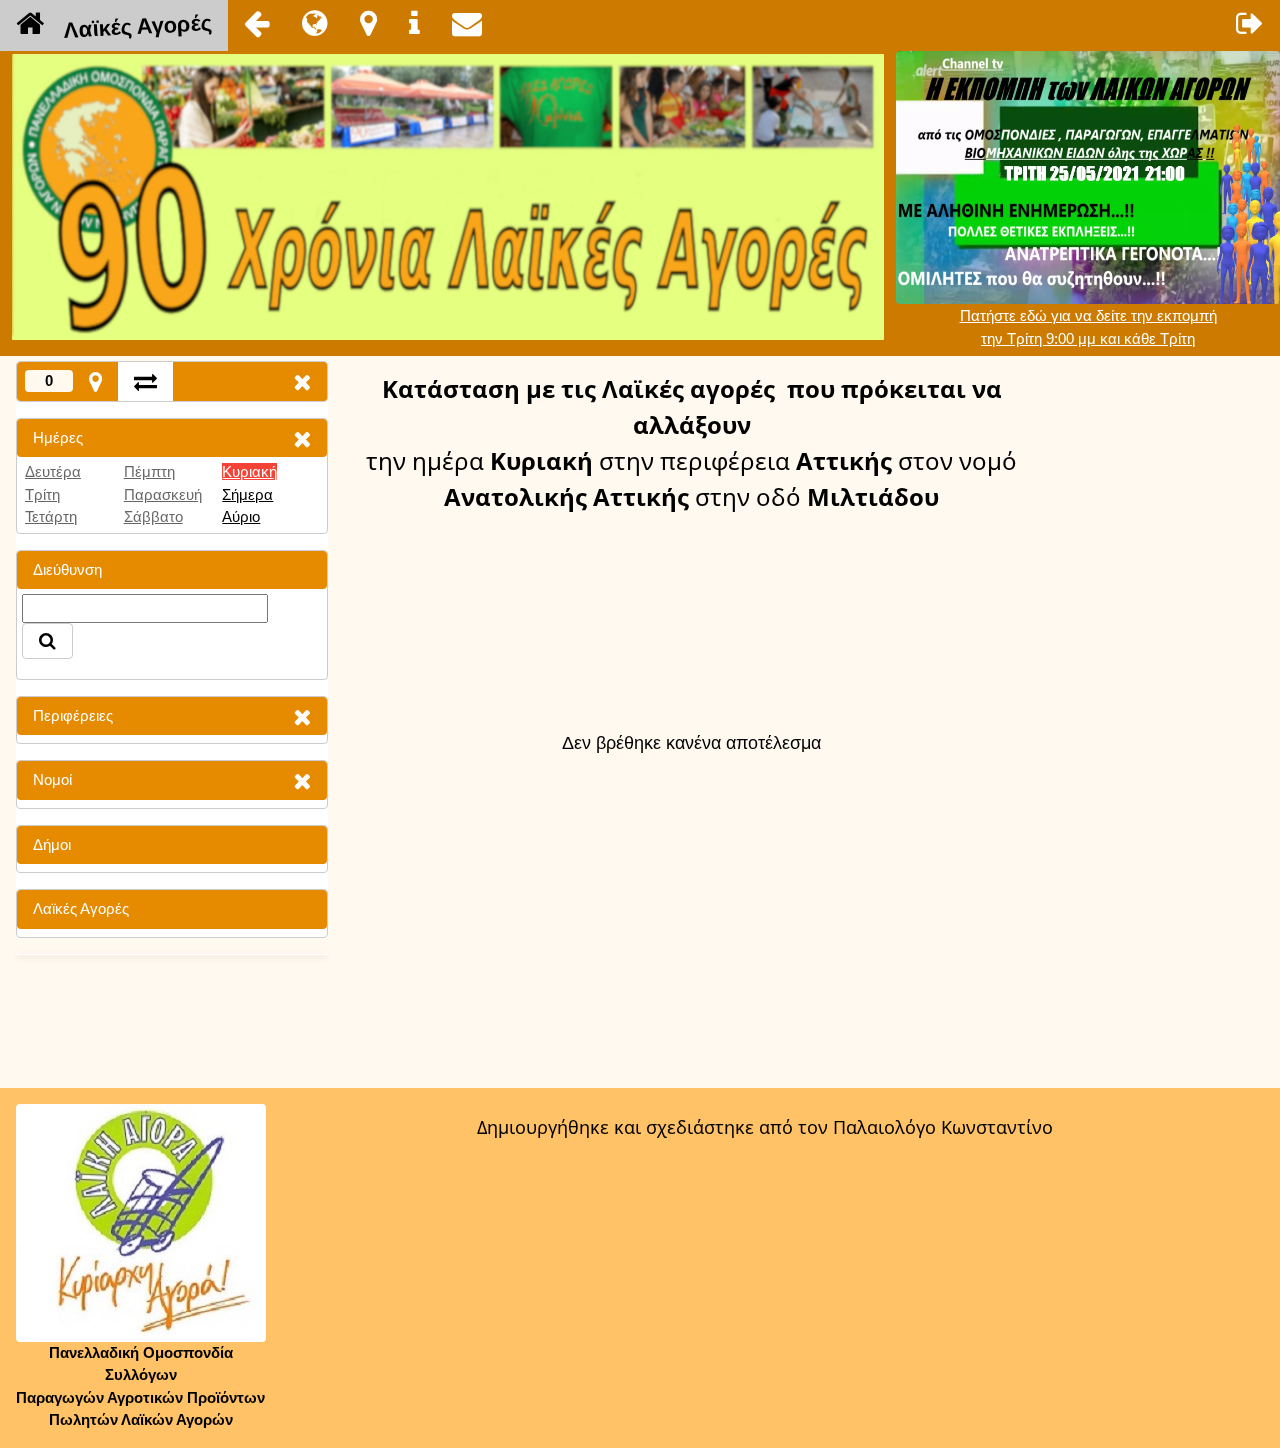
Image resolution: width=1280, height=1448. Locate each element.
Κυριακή (249, 471)
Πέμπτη (149, 471)
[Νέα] (315, 23)
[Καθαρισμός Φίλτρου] (302, 438)
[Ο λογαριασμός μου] (1250, 23)
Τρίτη (42, 494)
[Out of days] (145, 381)
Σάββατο (153, 516)
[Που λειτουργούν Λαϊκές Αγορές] (368, 23)
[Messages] (467, 23)
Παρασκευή (163, 494)
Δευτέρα (53, 471)
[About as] (414, 23)
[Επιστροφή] (257, 23)
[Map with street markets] (95, 381)
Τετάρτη (51, 516)
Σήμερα (247, 494)
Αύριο (241, 516)
